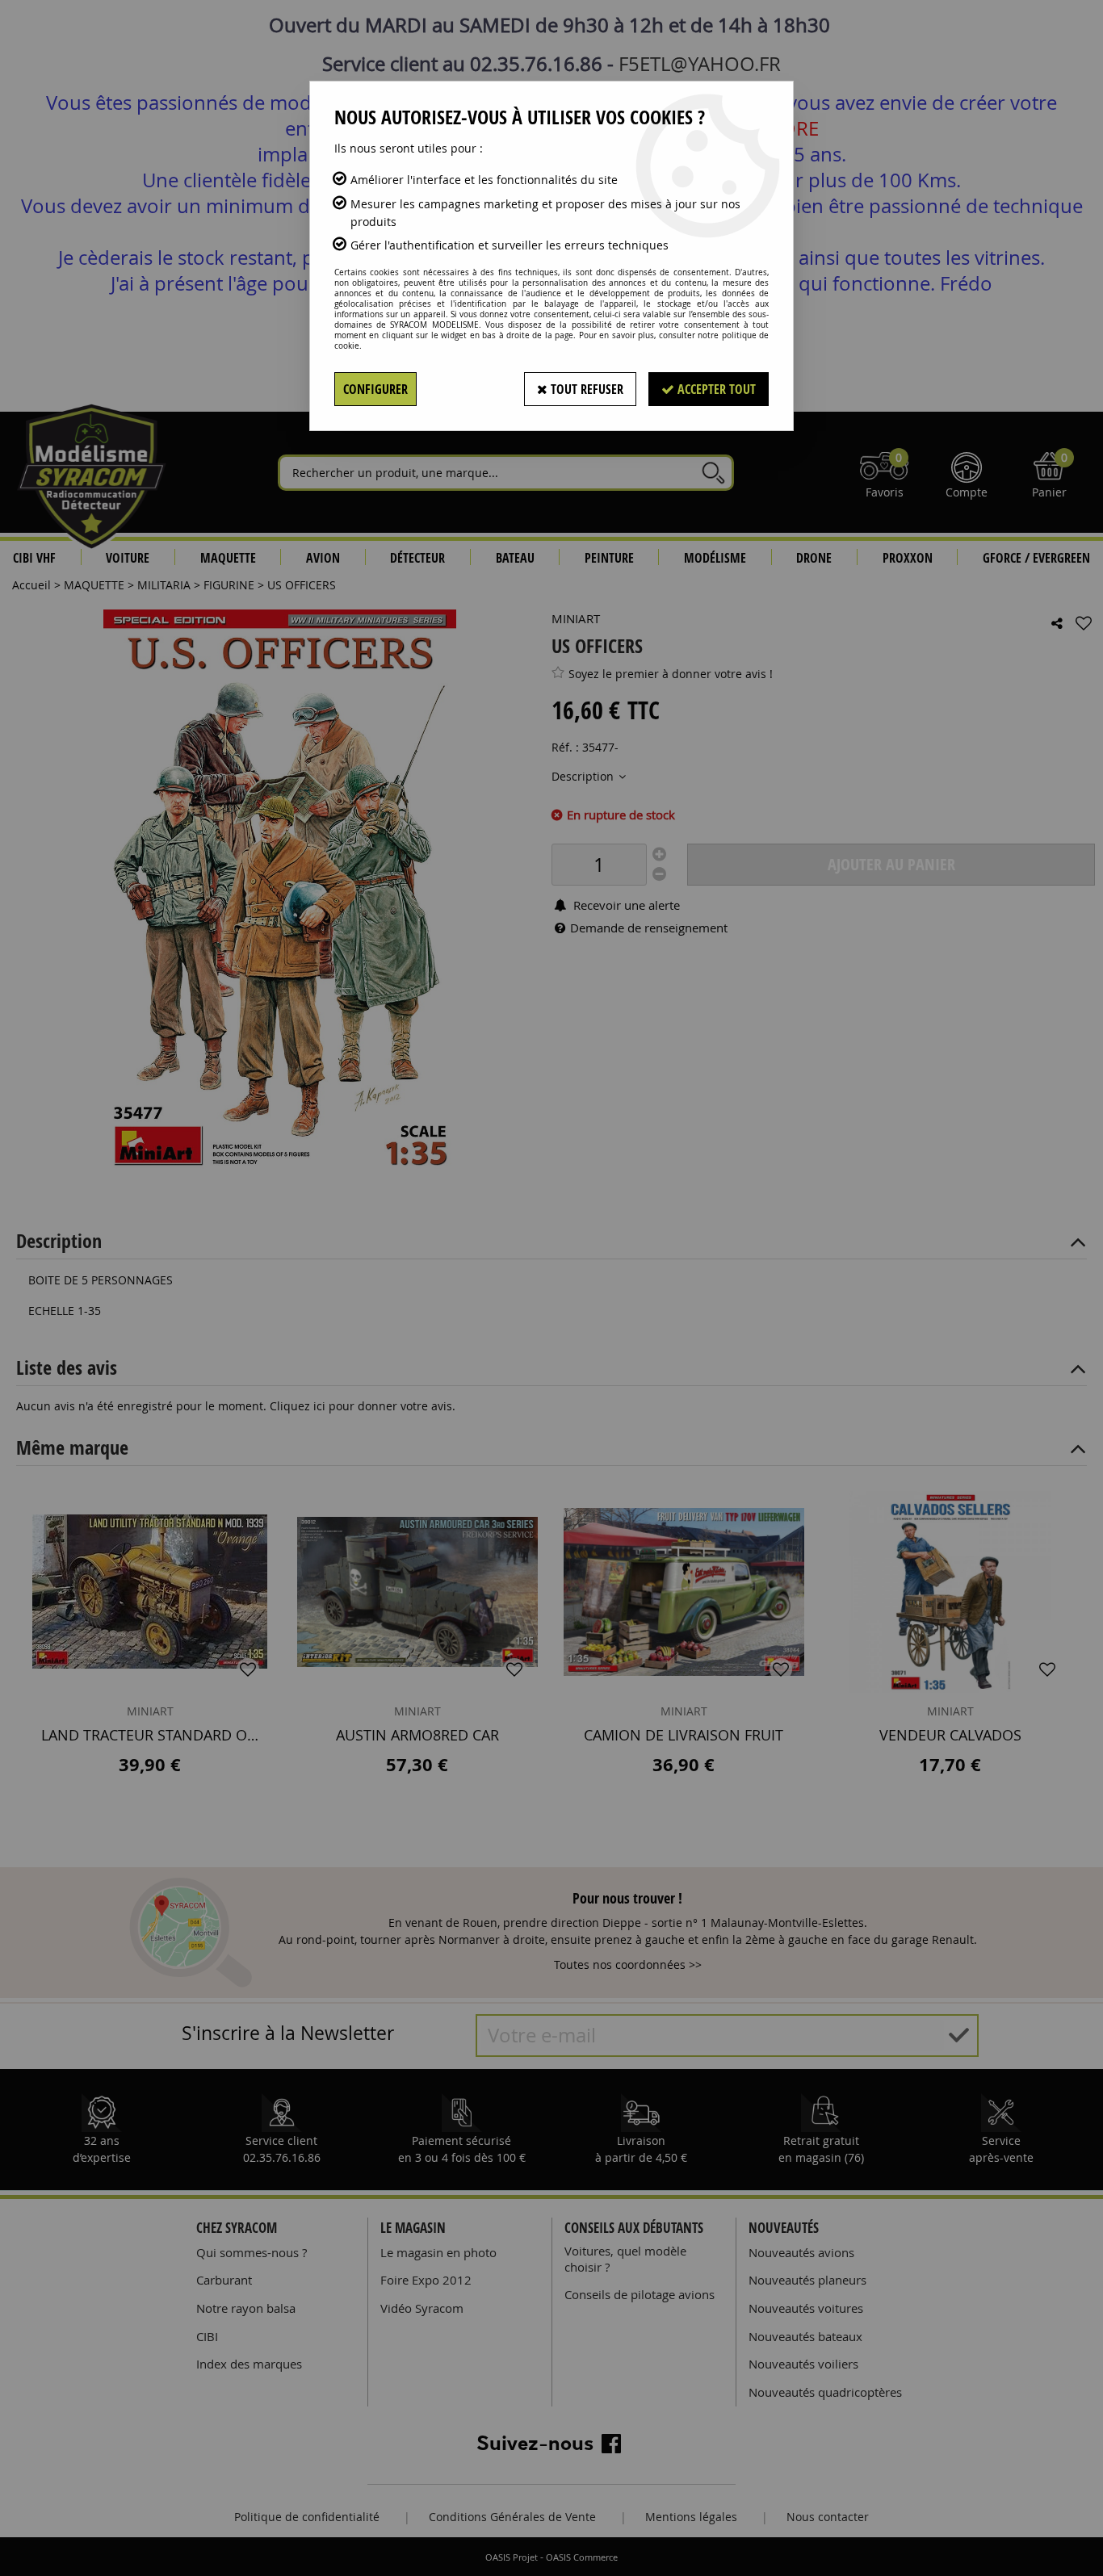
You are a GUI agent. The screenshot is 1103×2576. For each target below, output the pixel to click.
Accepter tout (715, 389)
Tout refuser (585, 389)
